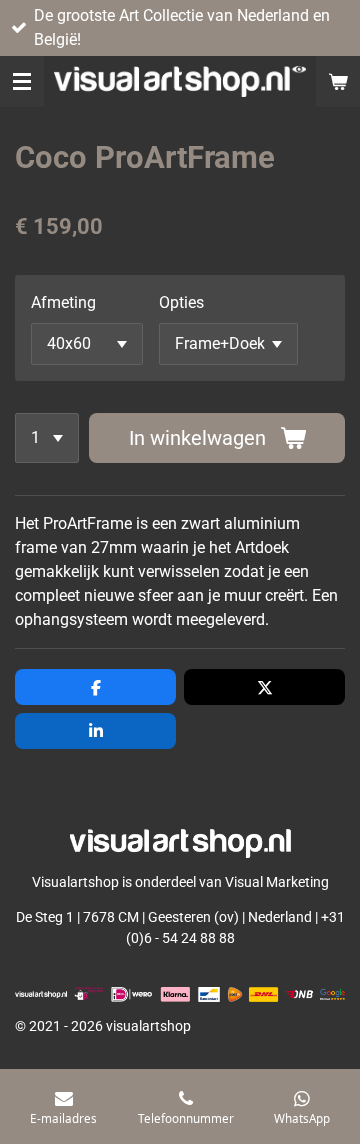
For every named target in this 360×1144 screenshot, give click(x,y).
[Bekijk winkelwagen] (338, 81)
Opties (181, 302)
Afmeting (63, 302)
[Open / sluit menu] (22, 81)
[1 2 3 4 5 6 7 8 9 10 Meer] (47, 438)
